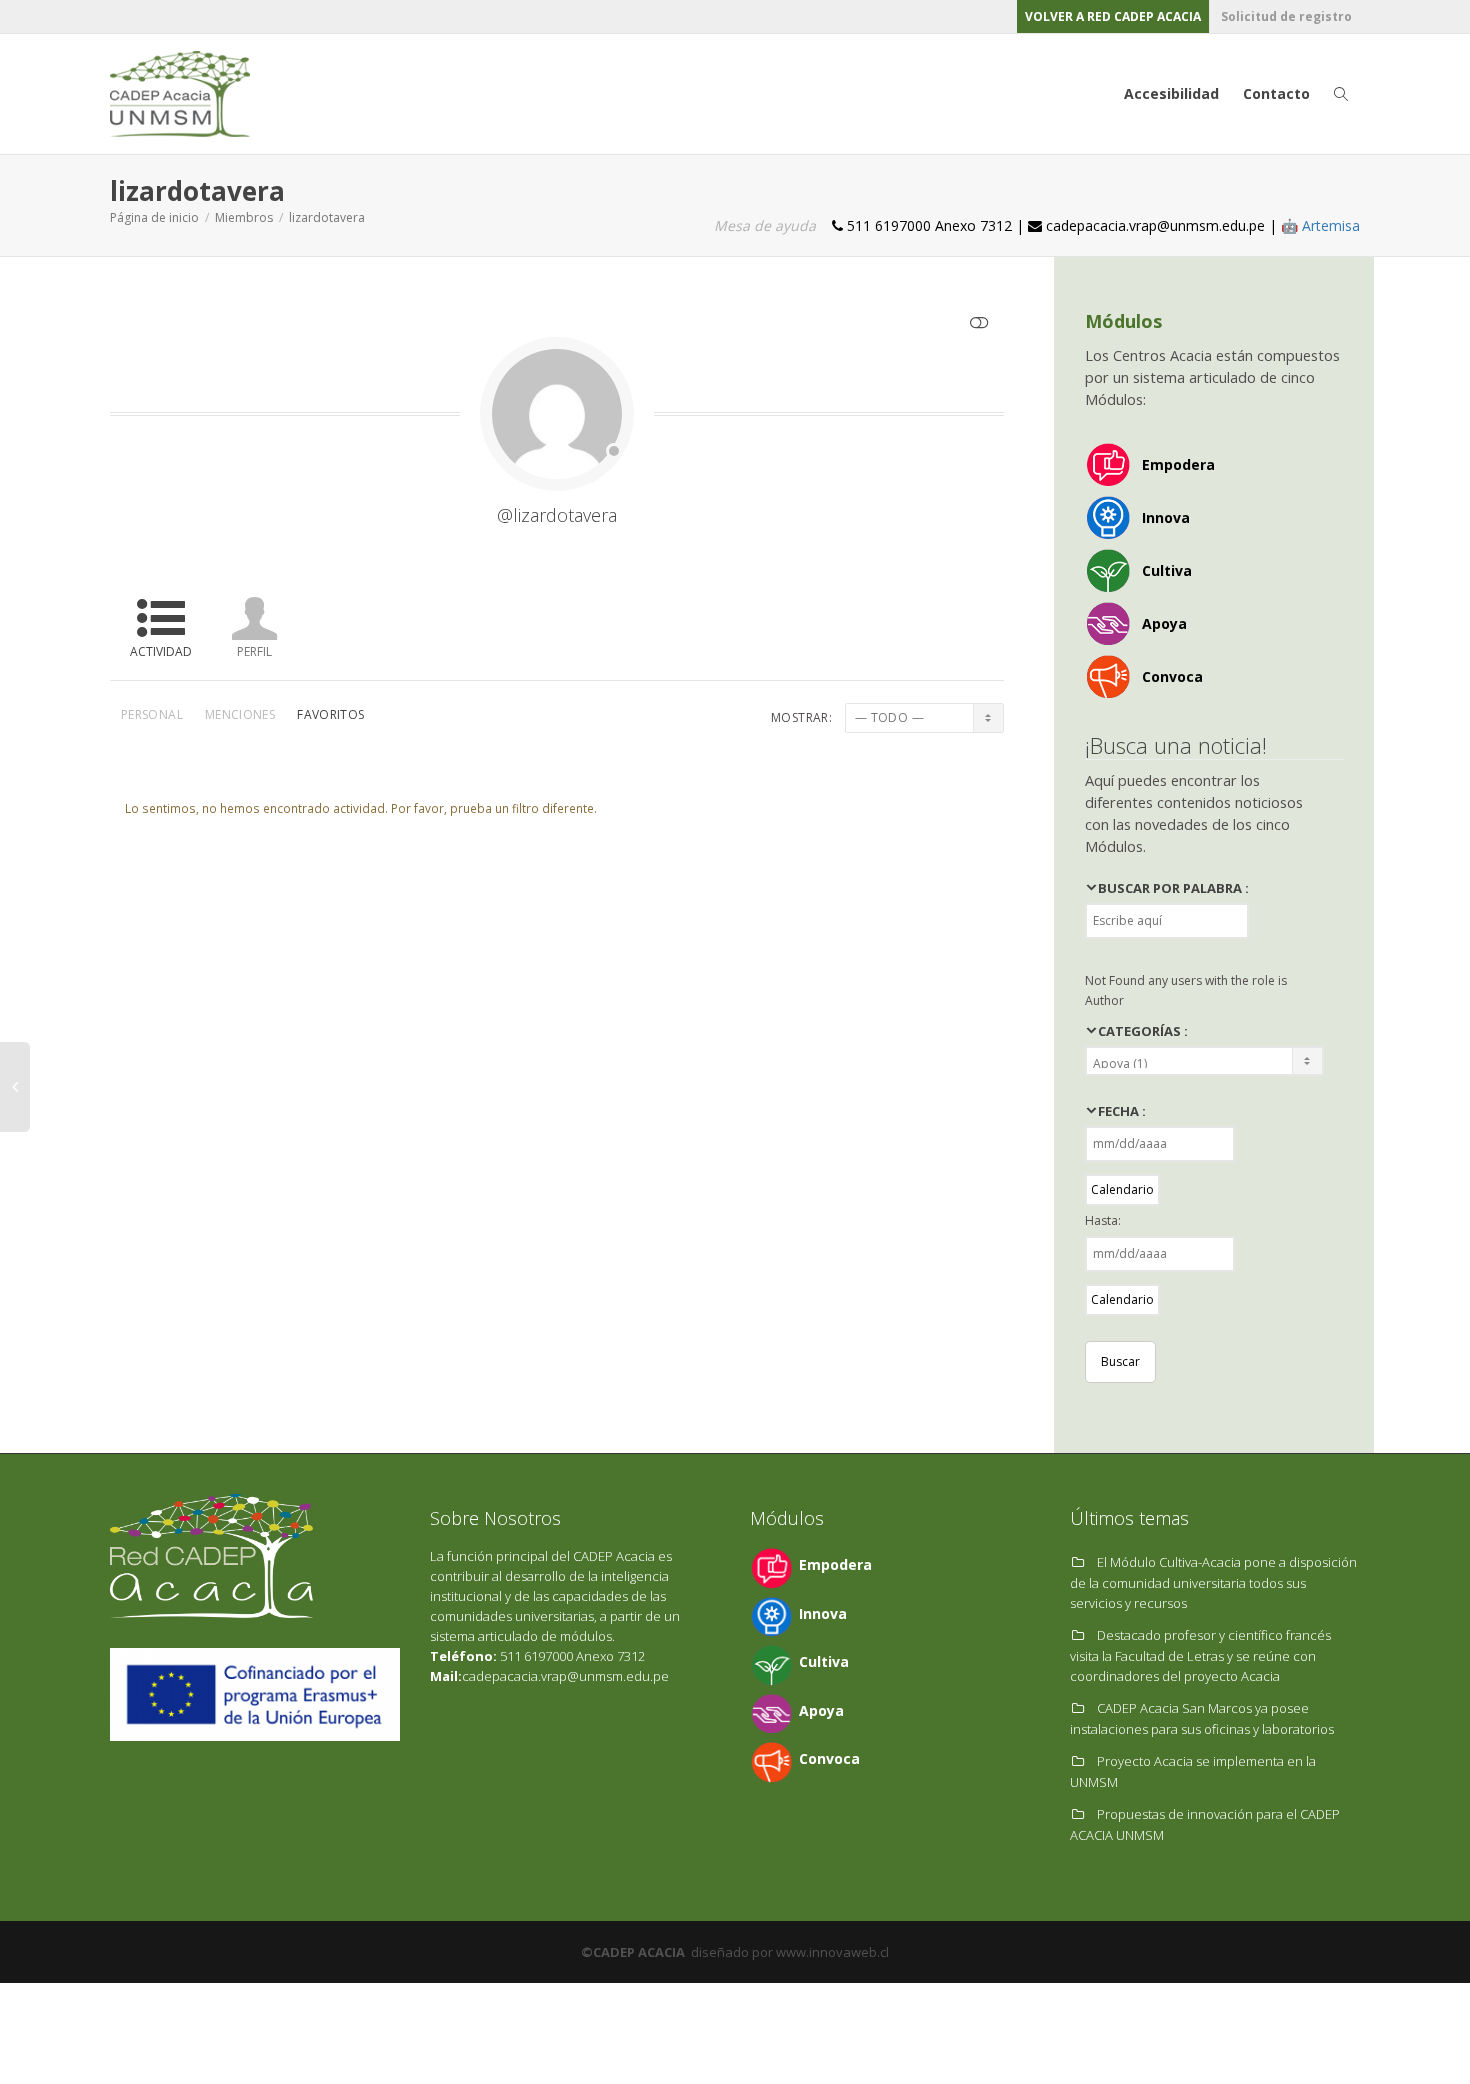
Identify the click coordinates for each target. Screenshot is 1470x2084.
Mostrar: (801, 717)
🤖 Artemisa (1320, 225)
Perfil (254, 651)
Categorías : (1143, 1031)
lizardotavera (327, 217)
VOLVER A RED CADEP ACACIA (1113, 16)
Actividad (161, 651)
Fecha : (1122, 1111)
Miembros (244, 217)
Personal (152, 714)
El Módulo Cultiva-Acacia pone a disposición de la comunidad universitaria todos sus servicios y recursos (1213, 1582)
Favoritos (330, 714)
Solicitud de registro (1286, 16)
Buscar (1120, 1361)
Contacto (1276, 93)
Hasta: (1103, 1220)
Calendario (1122, 1189)
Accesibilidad (1171, 93)
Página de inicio (154, 217)
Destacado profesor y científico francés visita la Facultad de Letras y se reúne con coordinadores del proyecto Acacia (1200, 1655)
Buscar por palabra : (1173, 888)
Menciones (240, 714)
